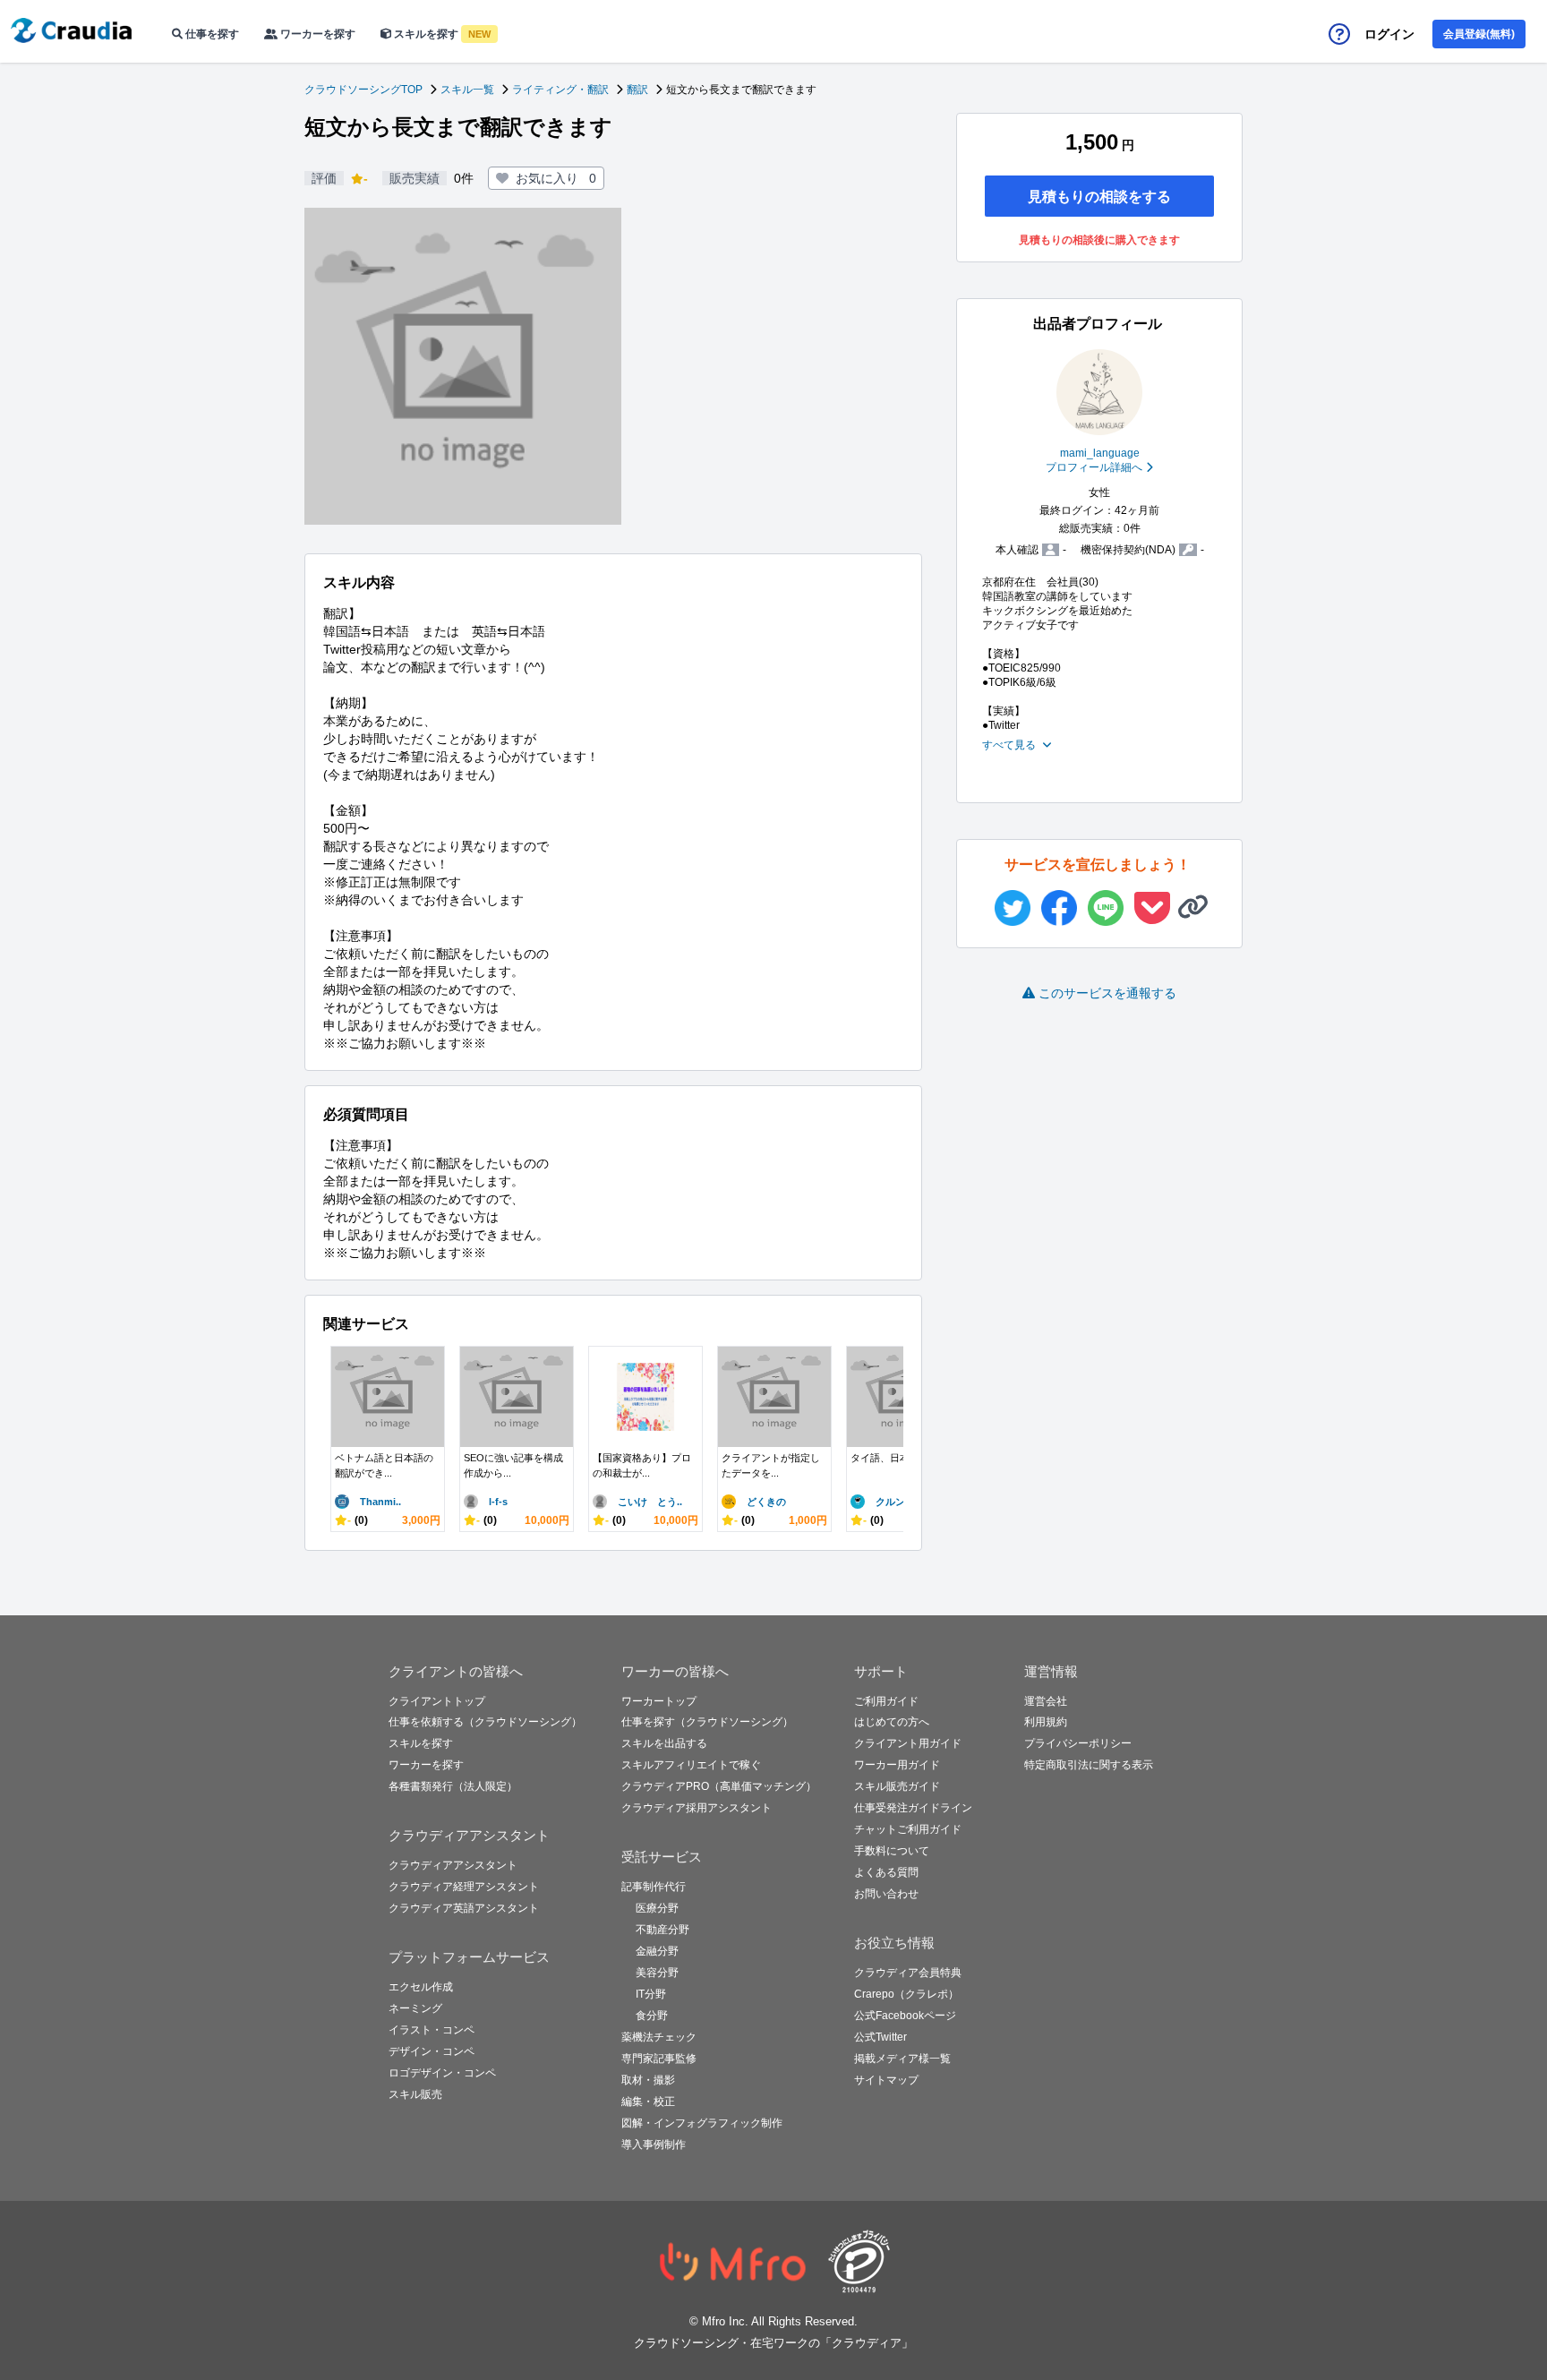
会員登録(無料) (1479, 34)
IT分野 (651, 1994)
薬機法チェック (659, 2037)
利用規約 (1046, 1722)
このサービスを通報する (1107, 993)
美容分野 (657, 1973)
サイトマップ (886, 2080)
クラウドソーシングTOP (363, 90)
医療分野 (657, 1908)
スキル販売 (415, 2094)
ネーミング (415, 2008)
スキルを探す (441, 34)
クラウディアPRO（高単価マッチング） (719, 1786)
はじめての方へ (892, 1722)
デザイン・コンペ (432, 2051)
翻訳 (637, 90)
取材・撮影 (648, 2080)
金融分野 (657, 1951)
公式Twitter (880, 2037)
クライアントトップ (437, 1701)
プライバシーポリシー (1078, 1743)
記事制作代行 (654, 1887)
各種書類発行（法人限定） (453, 1786)
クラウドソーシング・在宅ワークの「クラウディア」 (773, 2343)
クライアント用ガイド (908, 1743)
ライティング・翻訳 (560, 90)
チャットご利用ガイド (908, 1829)
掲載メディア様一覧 (902, 2059)
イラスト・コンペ (432, 2030)
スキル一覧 (467, 90)
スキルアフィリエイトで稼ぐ (691, 1765)
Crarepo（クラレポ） (906, 1994)
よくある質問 (886, 1872)
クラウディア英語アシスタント (464, 1908)
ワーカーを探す (316, 34)
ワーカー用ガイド (897, 1765)
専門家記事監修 (659, 2059)
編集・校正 (648, 2102)
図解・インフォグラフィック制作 (702, 2123)
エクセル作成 (421, 1987)
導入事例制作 (654, 2145)
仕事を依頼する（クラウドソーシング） (485, 1722)
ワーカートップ (659, 1701)
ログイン (1389, 34)
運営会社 (1046, 1701)
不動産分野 (662, 1930)
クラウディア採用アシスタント (697, 1808)
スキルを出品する (664, 1743)
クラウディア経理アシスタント (464, 1887)
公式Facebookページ (905, 2016)
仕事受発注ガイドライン (913, 1808)
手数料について (892, 1851)
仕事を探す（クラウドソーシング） (707, 1722)
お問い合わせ (886, 1894)
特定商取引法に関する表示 (1089, 1765)
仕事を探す (211, 34)
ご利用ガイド (886, 1701)
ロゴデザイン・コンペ (442, 2073)
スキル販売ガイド (897, 1786)
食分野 (652, 2016)
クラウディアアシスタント (453, 1865)
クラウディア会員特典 (908, 1973)
